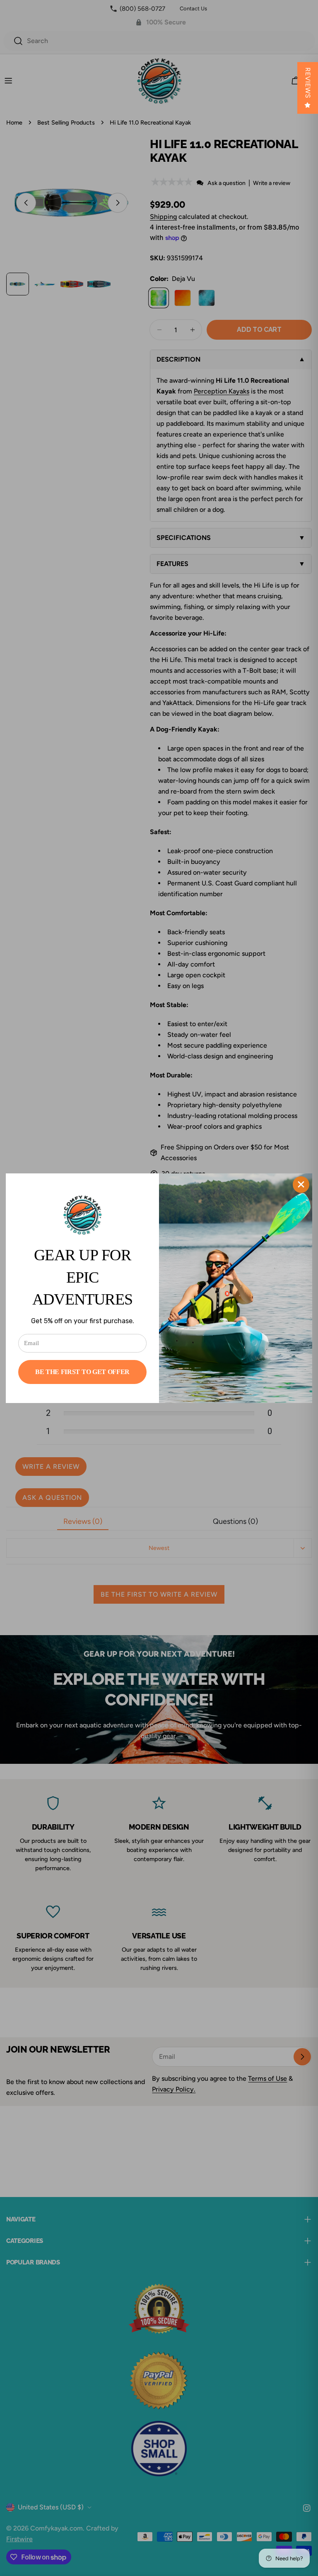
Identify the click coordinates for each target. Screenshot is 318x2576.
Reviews (308, 83)
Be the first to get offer (82, 1372)
